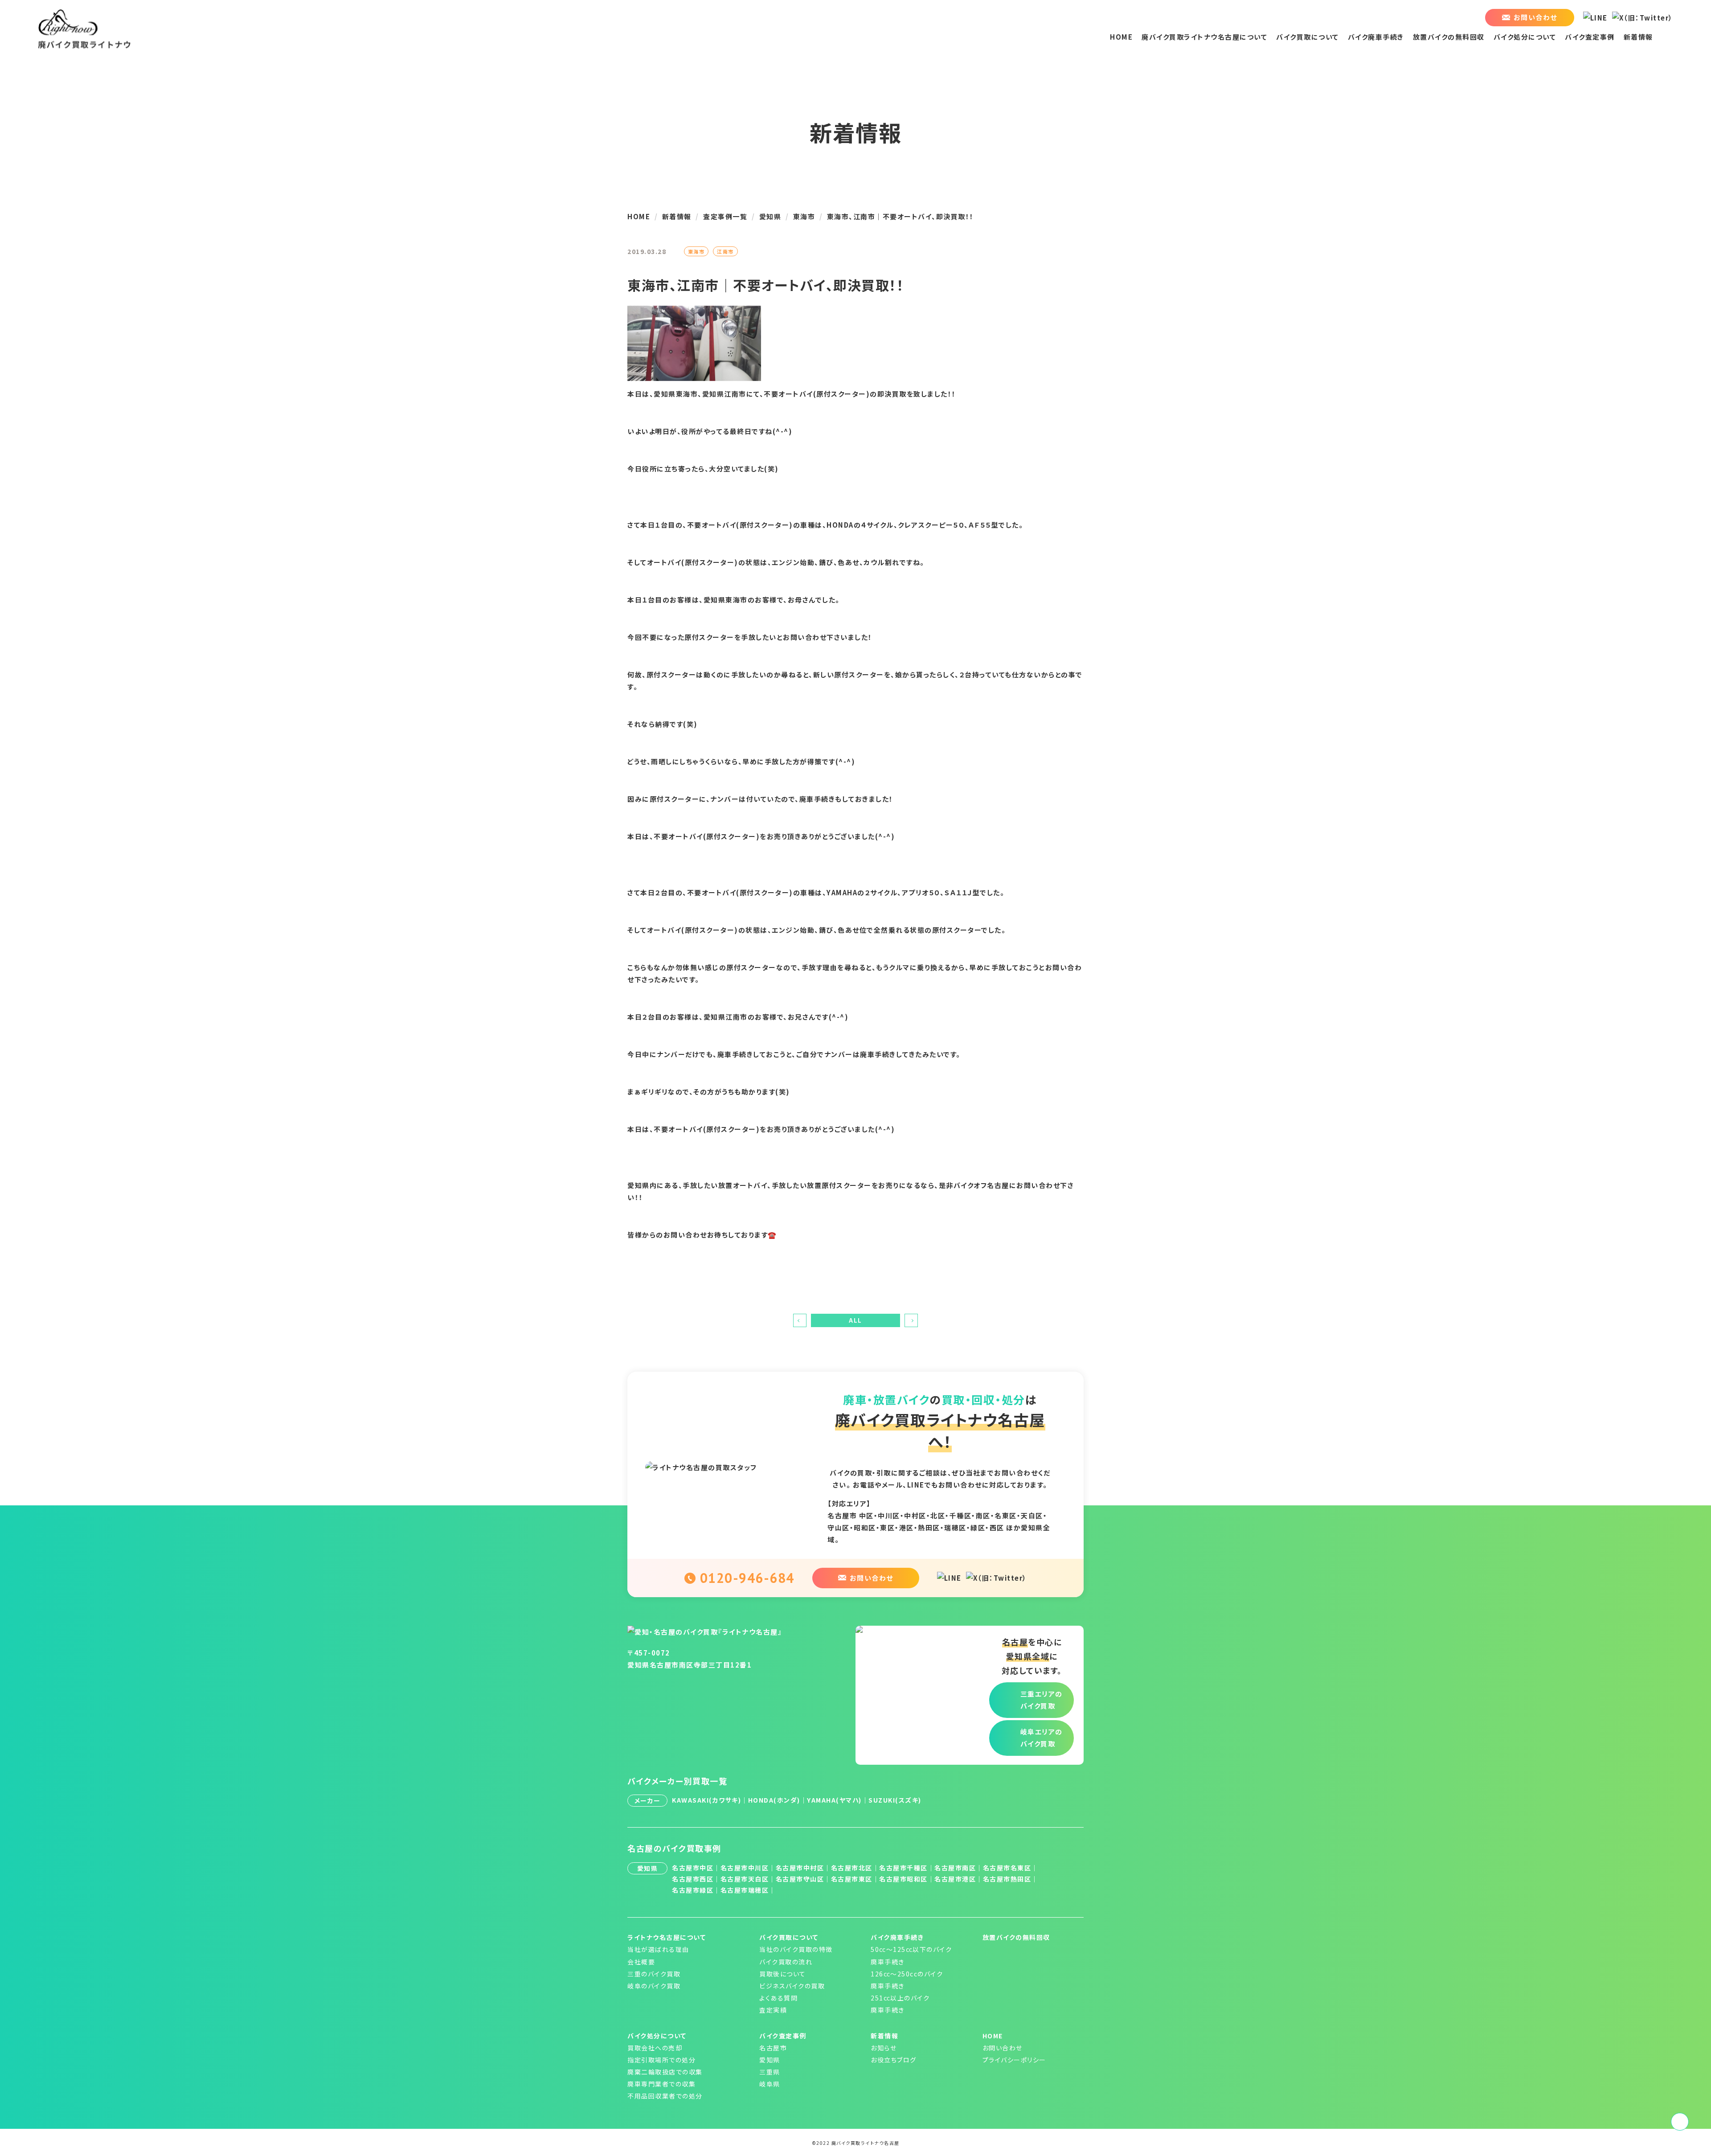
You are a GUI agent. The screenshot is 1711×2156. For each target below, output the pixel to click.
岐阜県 (770, 2084)
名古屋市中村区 (800, 1868)
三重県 (770, 2072)
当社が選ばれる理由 (658, 1949)
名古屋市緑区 (693, 1890)
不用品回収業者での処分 (665, 2096)
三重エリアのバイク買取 (1042, 1700)
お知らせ (884, 2048)
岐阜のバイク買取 (654, 1986)
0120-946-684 (747, 1578)
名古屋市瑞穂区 (745, 1890)
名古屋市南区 (955, 1868)
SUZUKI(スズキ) (895, 1800)
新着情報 (1638, 37)
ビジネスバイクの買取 (792, 1986)
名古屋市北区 (852, 1868)
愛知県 (770, 2060)
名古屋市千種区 (903, 1868)
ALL (855, 1320)
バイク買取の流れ (786, 1962)
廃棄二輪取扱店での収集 (665, 2072)
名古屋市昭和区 (903, 1879)
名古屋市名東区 (1007, 1868)
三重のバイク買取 (654, 1974)
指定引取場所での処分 (661, 2060)
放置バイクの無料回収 (1449, 37)
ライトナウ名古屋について (667, 1937)
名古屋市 (773, 2048)
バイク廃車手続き (1376, 37)
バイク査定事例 (1590, 37)
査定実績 (773, 2010)
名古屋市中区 (693, 1868)
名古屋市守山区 (800, 1879)
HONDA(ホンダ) (774, 1800)
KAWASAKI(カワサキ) (706, 1800)
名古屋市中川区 (745, 1868)
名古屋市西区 (693, 1879)
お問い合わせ (1003, 2048)
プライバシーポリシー (1014, 2060)
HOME (1121, 37)
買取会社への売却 (655, 2048)
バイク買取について (1308, 37)
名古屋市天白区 (745, 1879)
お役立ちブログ (894, 2060)
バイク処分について (1525, 37)
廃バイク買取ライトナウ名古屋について (1204, 37)
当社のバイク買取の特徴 (796, 1949)
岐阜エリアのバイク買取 (1042, 1738)
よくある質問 (778, 1998)
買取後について (783, 1974)
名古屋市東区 (852, 1879)
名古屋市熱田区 (1007, 1879)
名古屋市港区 (955, 1879)
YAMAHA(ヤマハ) (834, 1800)
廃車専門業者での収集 (661, 2084)
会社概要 (641, 1962)
